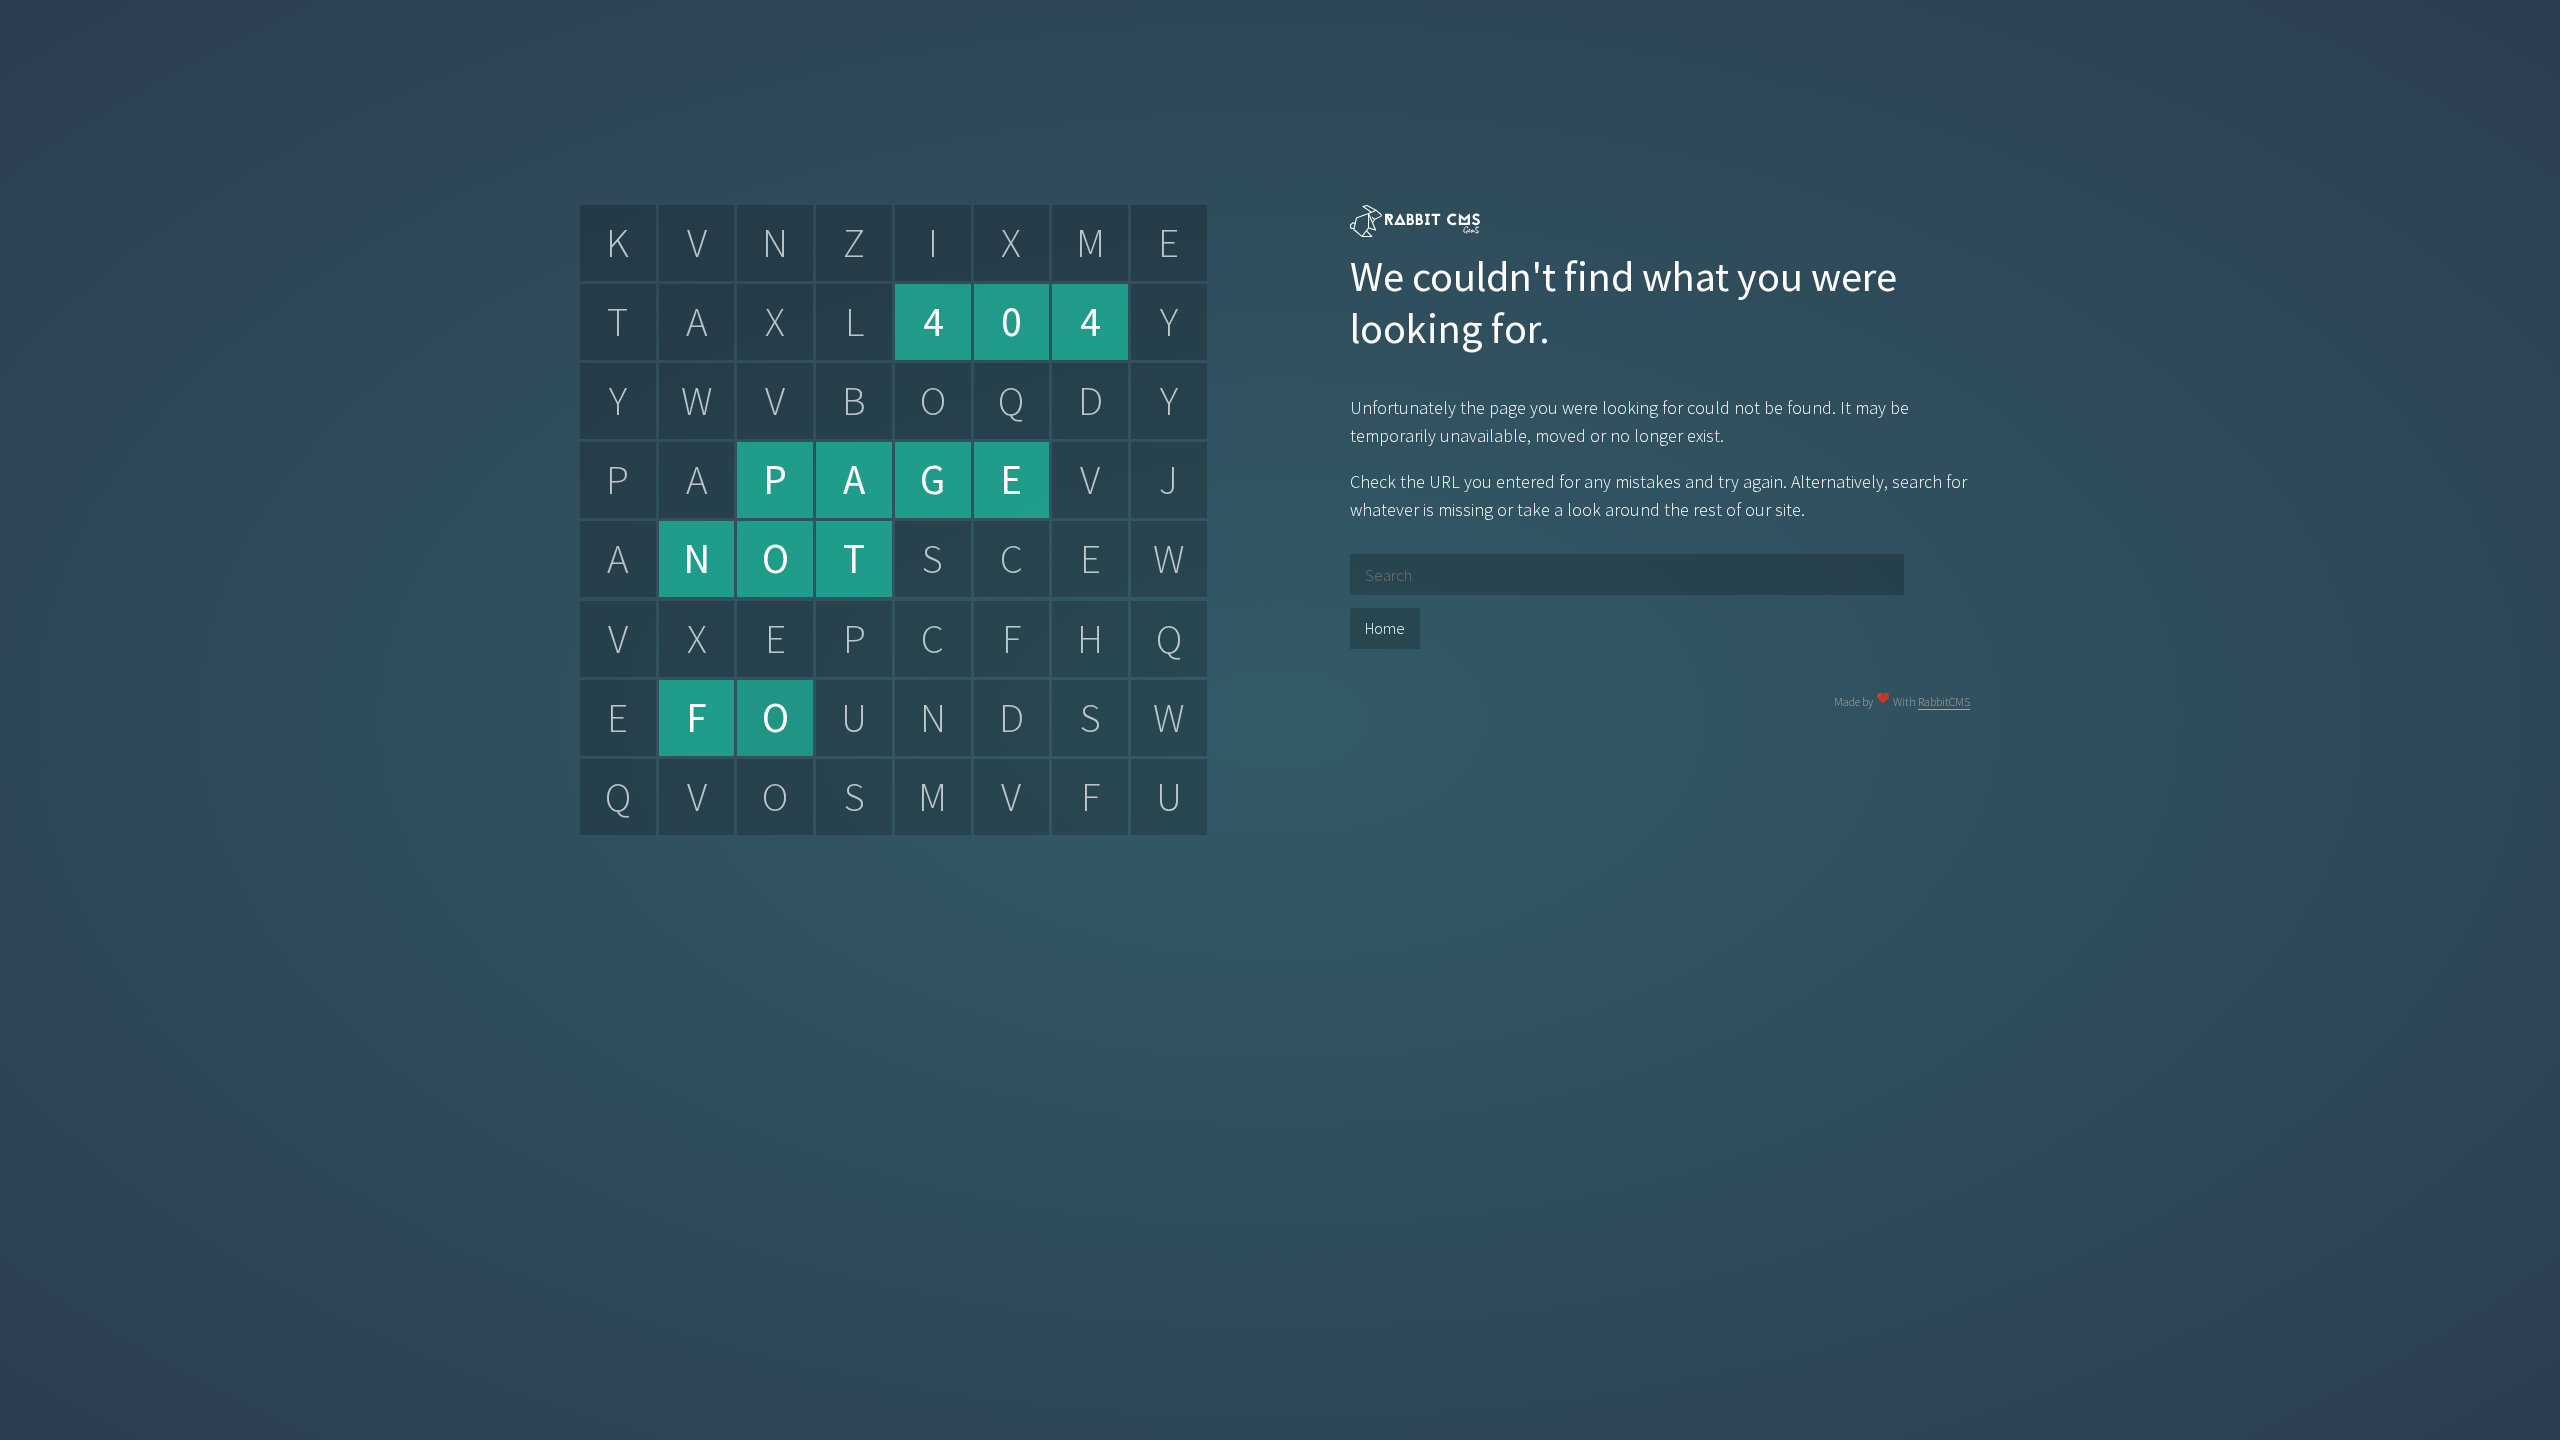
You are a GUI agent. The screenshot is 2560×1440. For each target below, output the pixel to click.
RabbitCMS (1944, 701)
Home (1385, 628)
